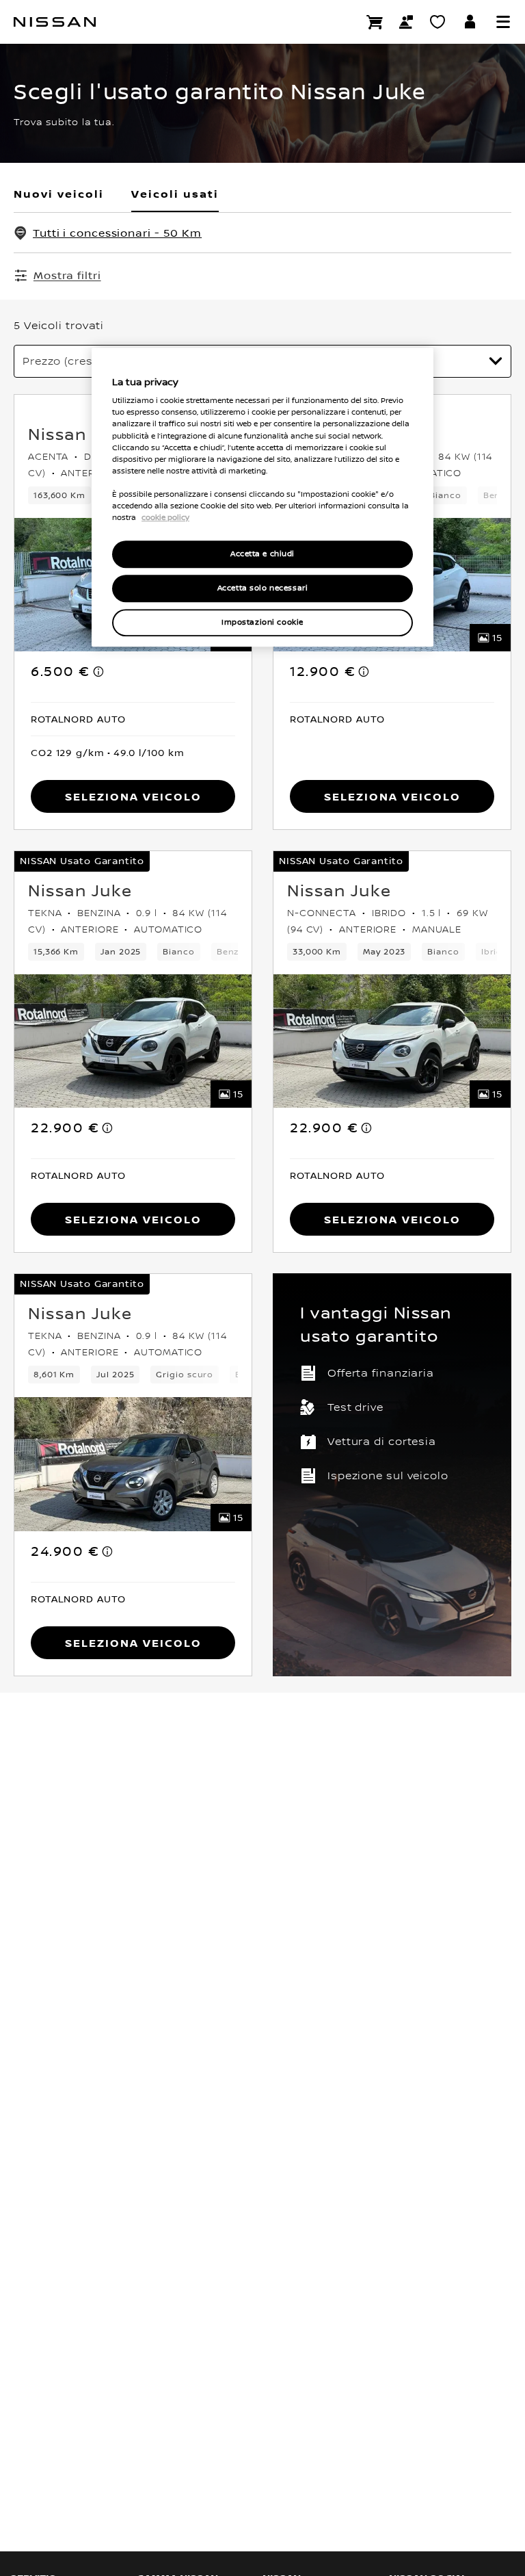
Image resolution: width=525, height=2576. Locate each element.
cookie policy (165, 517)
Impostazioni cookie (262, 622)
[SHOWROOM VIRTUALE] (437, 22)
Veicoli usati (175, 194)
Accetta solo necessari (263, 588)
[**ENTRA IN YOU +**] (470, 22)
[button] (503, 22)
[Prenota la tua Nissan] (375, 22)
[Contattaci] (406, 22)
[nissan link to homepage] (55, 22)
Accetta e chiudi (262, 554)
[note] (99, 671)
